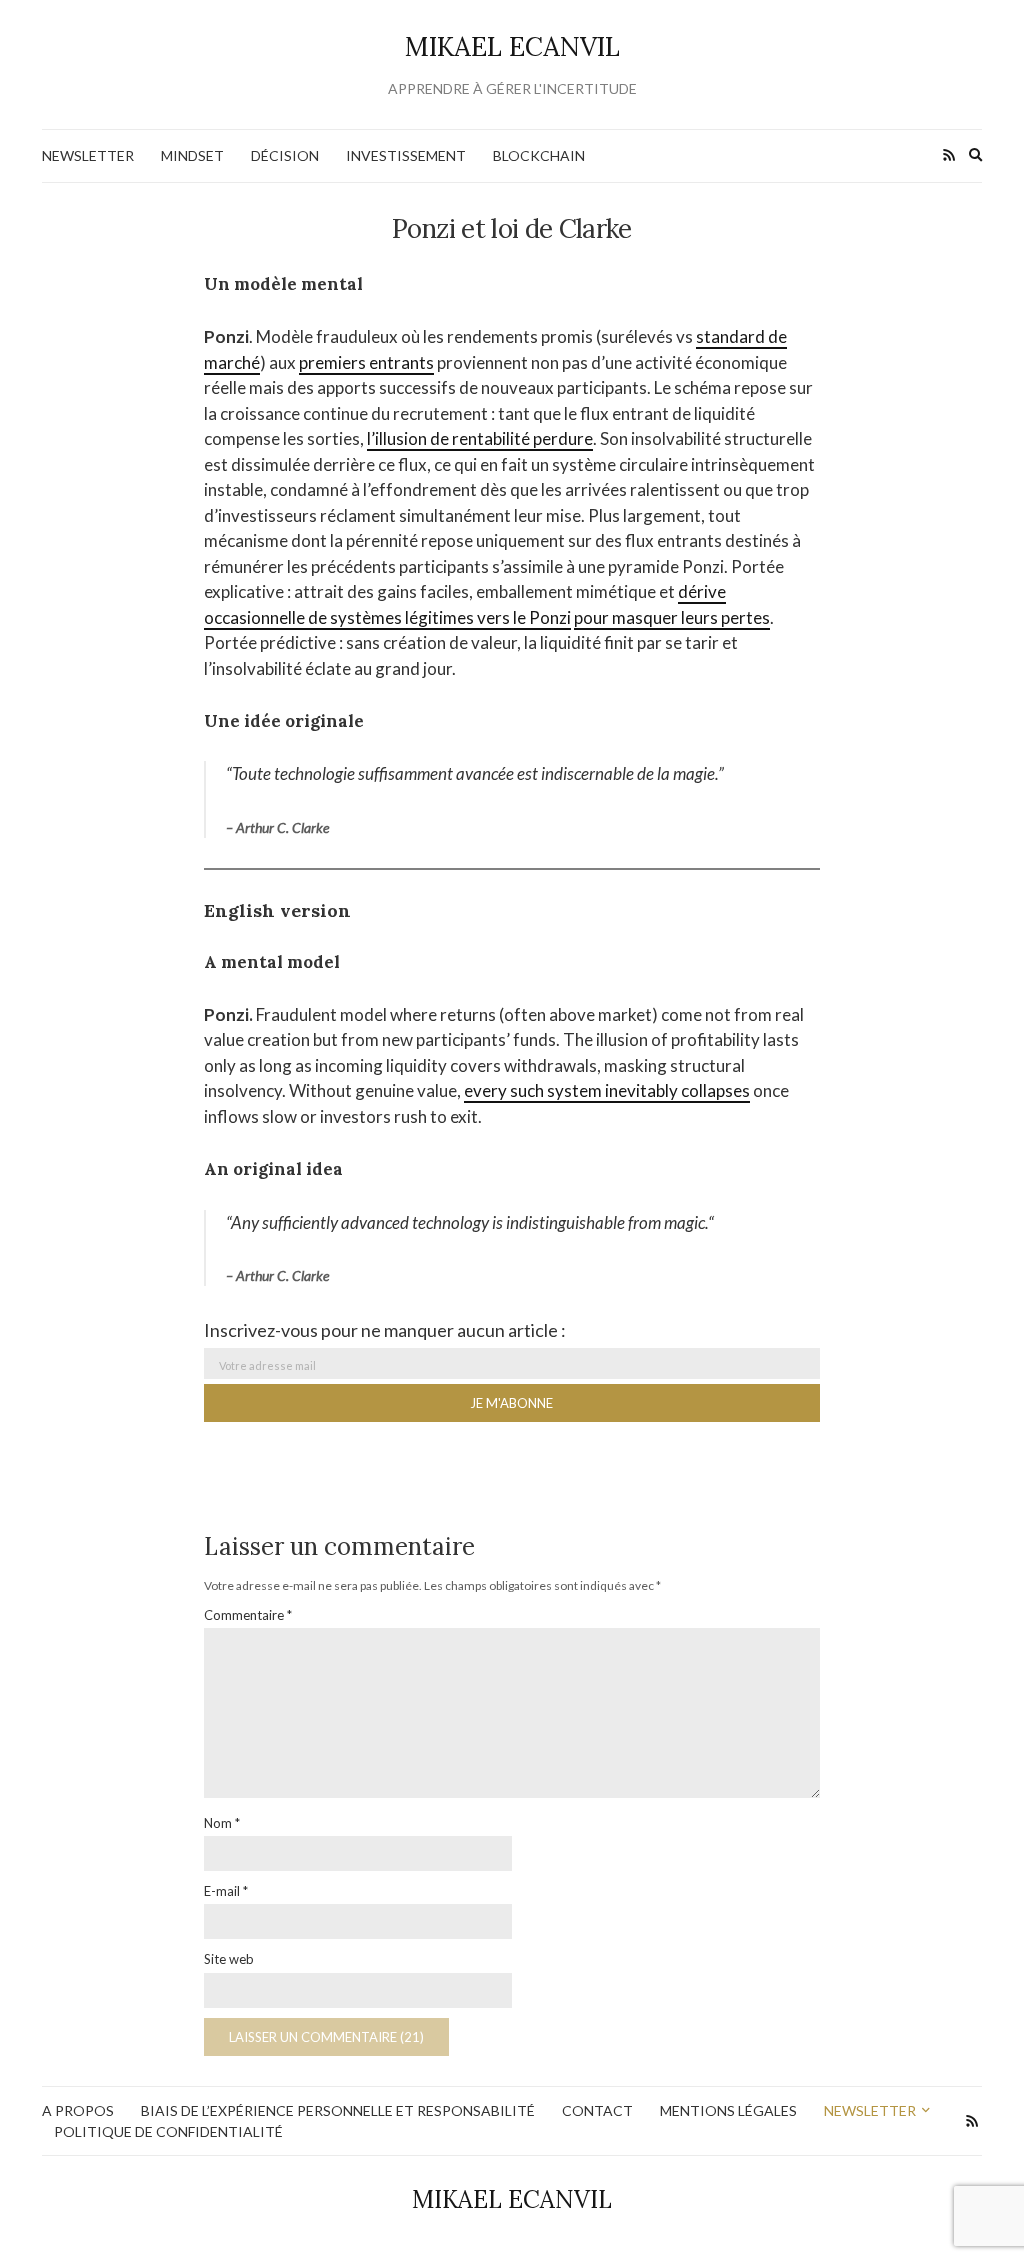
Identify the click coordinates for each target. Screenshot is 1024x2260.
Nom (222, 1823)
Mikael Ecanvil (512, 46)
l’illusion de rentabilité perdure (480, 438)
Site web (229, 1959)
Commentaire (248, 1615)
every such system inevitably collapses (607, 1090)
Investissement (406, 155)
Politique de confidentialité (168, 2131)
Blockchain (539, 155)
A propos (78, 2110)
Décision (285, 155)
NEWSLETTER (88, 155)
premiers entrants (366, 362)
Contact (597, 2110)
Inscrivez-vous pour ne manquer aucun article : (385, 1330)
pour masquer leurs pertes (672, 617)
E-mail (226, 1891)
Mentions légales (728, 2110)
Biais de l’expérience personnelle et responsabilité (338, 2110)
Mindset (192, 155)
